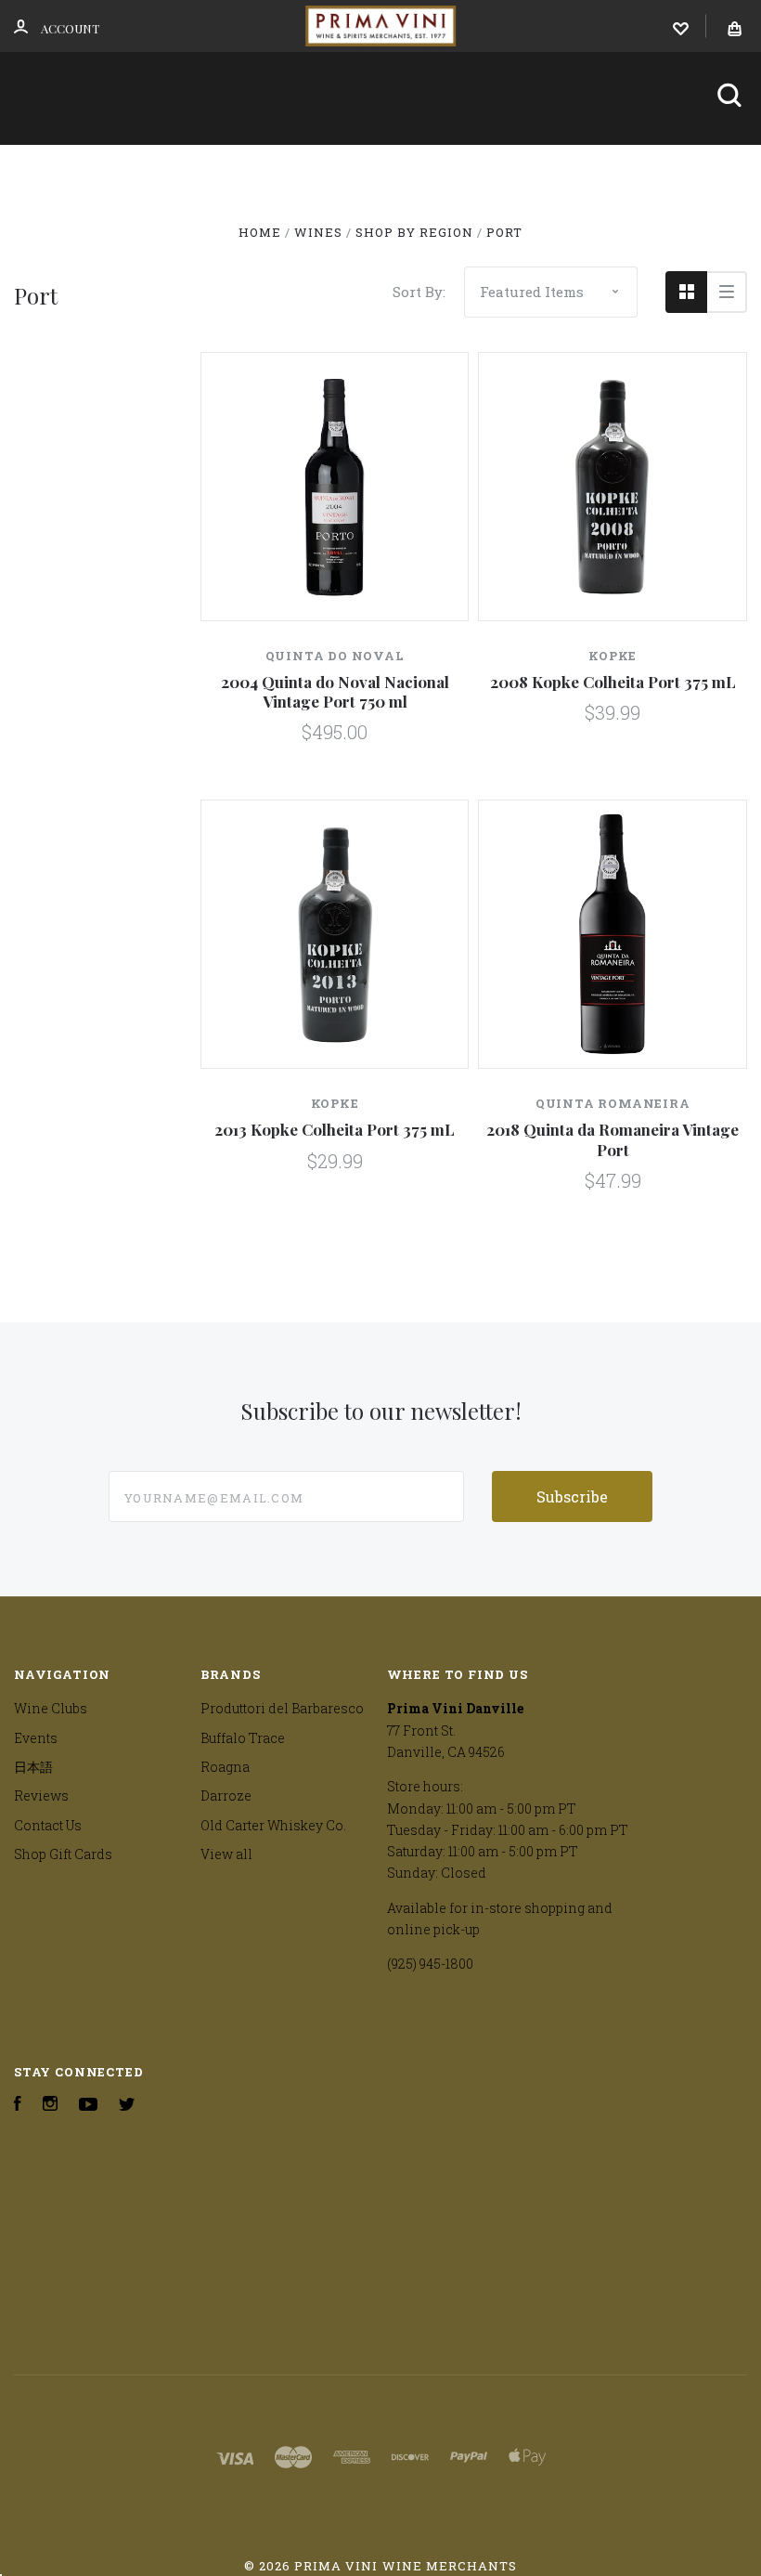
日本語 (497, 169)
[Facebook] (18, 2106)
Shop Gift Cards (63, 1854)
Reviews (598, 169)
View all (226, 1854)
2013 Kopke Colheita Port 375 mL (335, 1129)
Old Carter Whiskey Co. (273, 1825)
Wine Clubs (252, 169)
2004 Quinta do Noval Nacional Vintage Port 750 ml (335, 691)
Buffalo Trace (243, 1738)
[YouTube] (88, 2106)
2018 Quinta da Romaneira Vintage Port (613, 1139)
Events (385, 169)
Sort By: (419, 292)
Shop (125, 169)
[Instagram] (50, 2106)
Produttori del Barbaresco (282, 1708)
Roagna (225, 1767)
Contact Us (320, 220)
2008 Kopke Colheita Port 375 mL (613, 682)
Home (47, 169)
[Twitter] (127, 2106)
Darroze (226, 1795)
